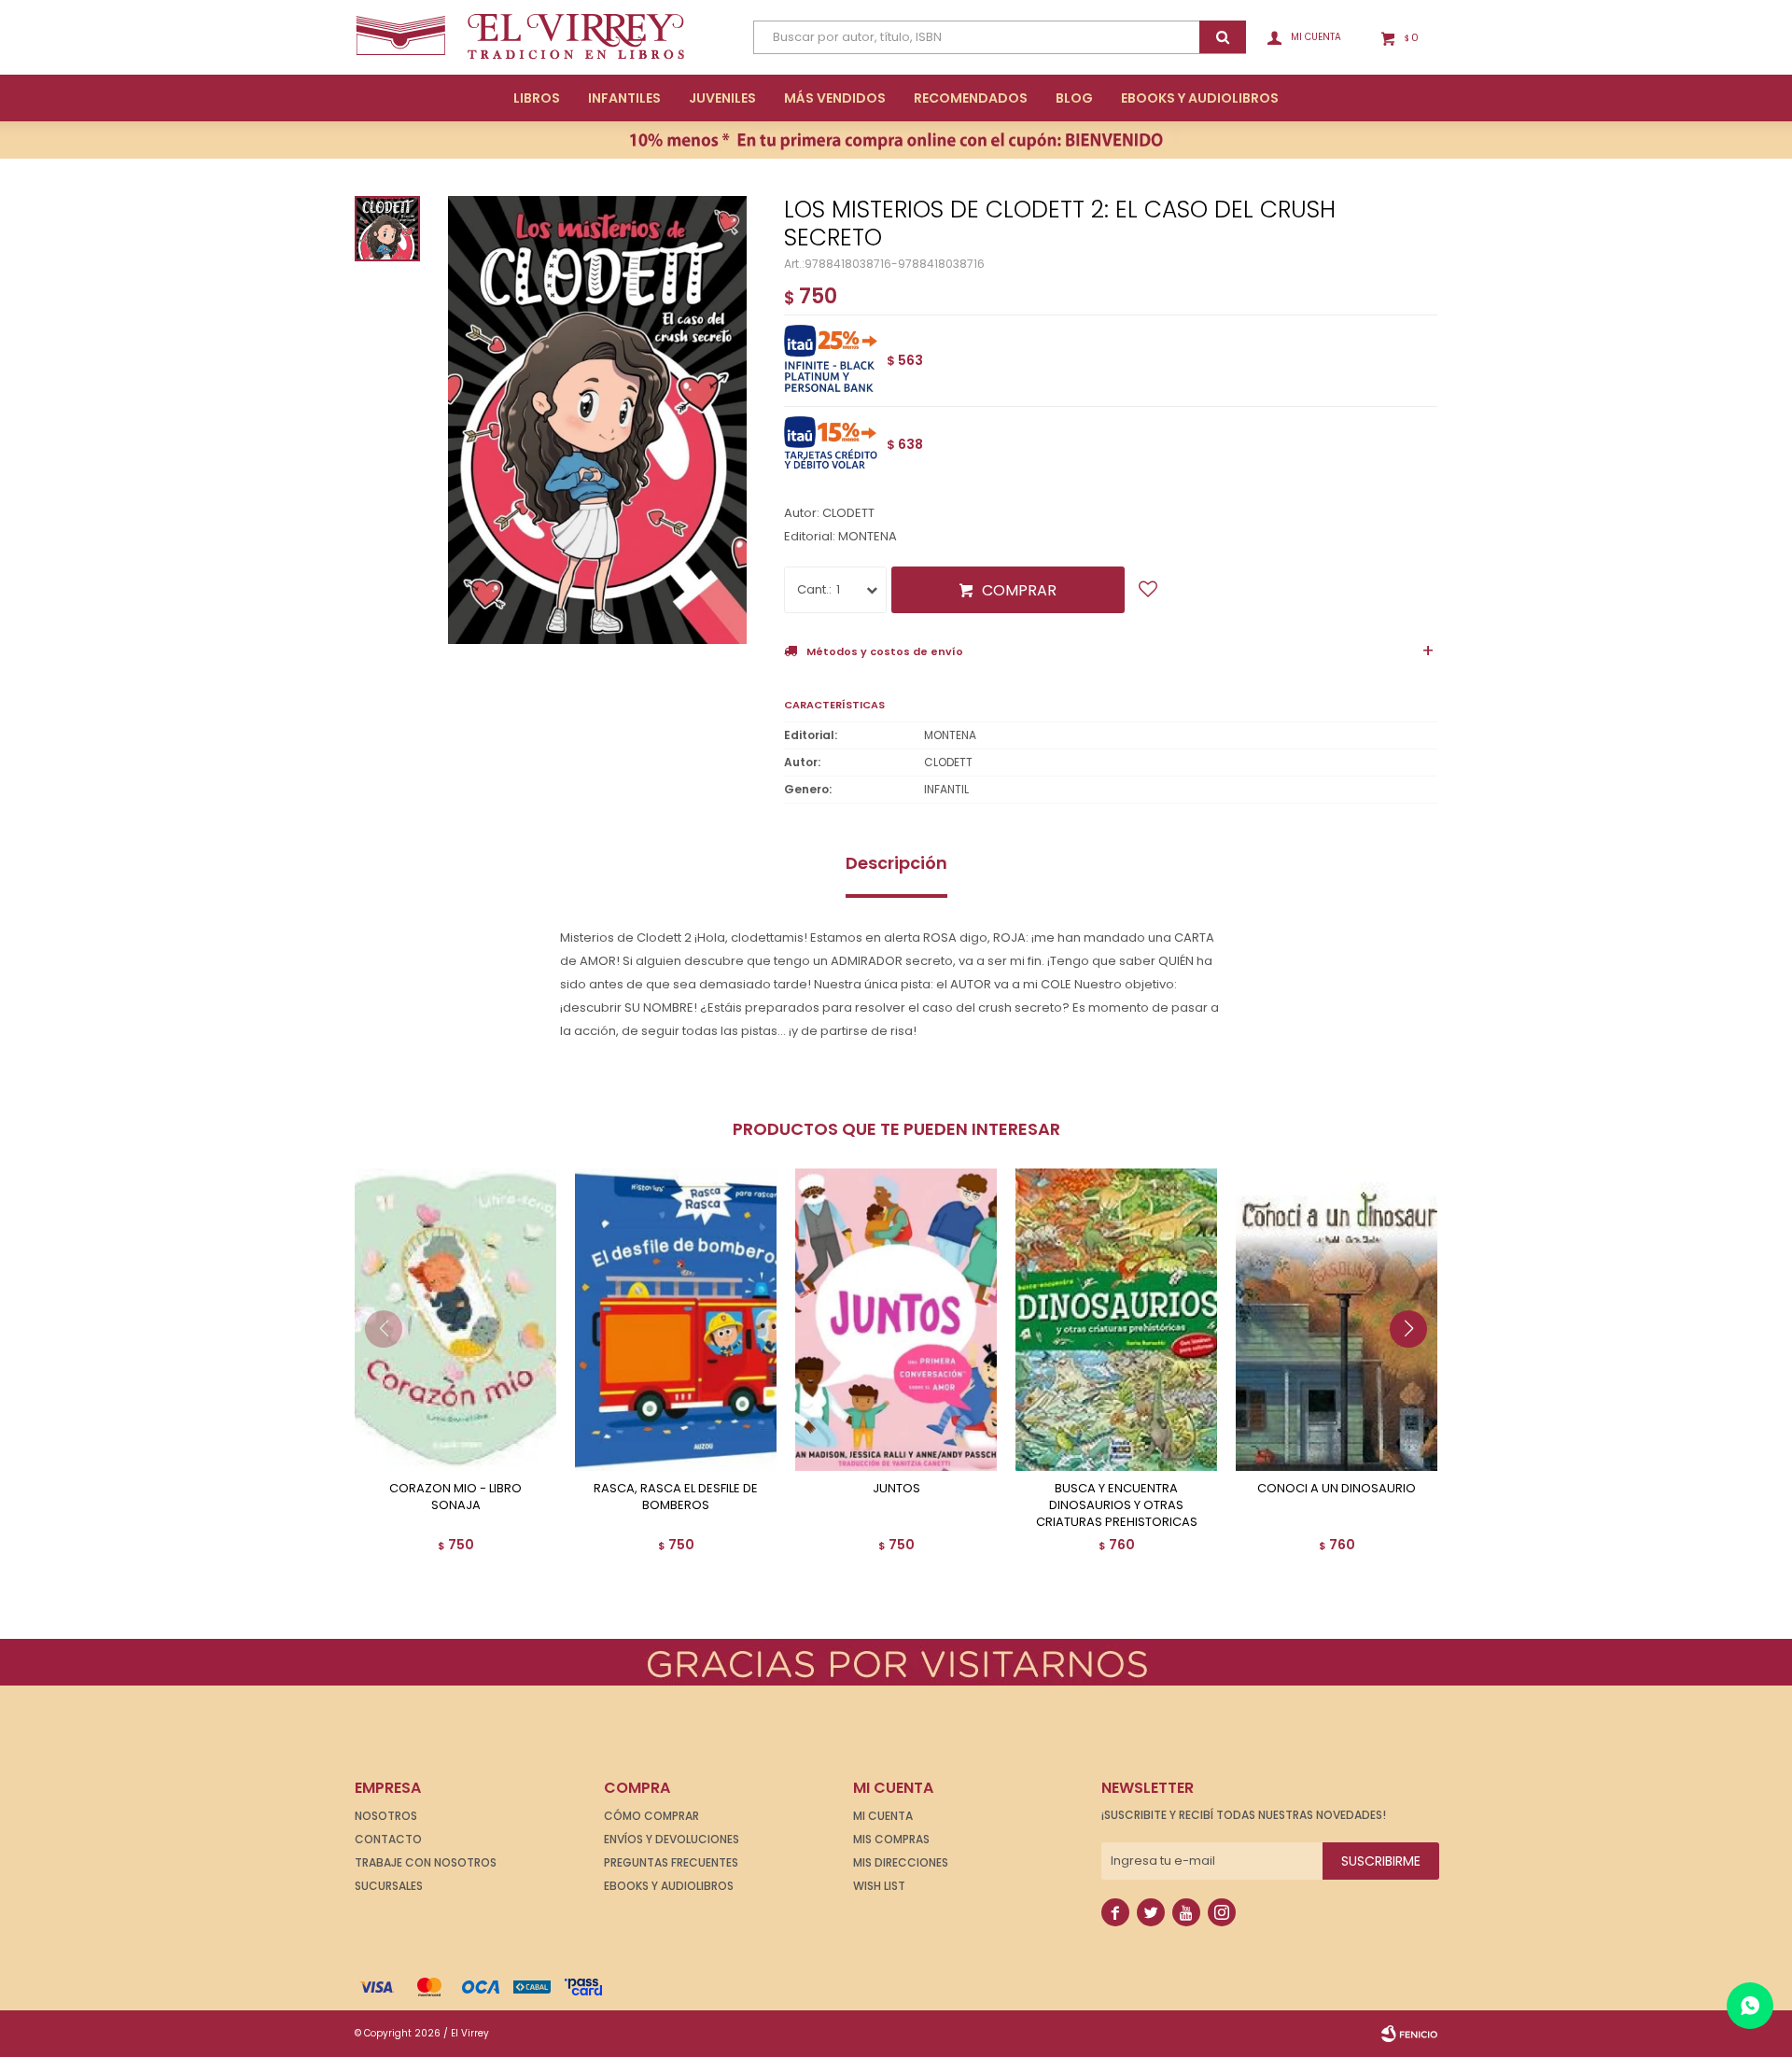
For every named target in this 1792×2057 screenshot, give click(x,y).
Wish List (879, 1886)
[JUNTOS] (896, 1320)
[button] (1415, 1366)
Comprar (1019, 590)
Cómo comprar (651, 1816)
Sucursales (389, 1886)
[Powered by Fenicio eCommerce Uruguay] (1409, 2034)
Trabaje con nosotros (426, 1862)
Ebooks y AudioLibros (1200, 98)
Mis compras (891, 1839)
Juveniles (722, 98)
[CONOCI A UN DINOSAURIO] (1337, 1320)
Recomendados (971, 98)
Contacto (388, 1839)
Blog (1074, 98)
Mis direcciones (901, 1862)
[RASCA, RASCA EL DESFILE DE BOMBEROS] (676, 1320)
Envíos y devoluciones (672, 1839)
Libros (537, 98)
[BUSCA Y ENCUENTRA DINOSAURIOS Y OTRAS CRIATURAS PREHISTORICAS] (1116, 1320)
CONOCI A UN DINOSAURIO (1337, 1489)
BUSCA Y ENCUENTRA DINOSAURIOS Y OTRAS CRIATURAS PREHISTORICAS (1117, 1505)
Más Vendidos (835, 98)
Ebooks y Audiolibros (669, 1886)
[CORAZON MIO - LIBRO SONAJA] (455, 1320)
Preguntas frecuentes (671, 1862)
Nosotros (386, 1816)
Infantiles (624, 98)
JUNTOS (896, 1489)
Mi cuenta (883, 1816)
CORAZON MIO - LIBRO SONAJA (455, 1497)
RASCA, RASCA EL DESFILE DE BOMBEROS (676, 1497)
